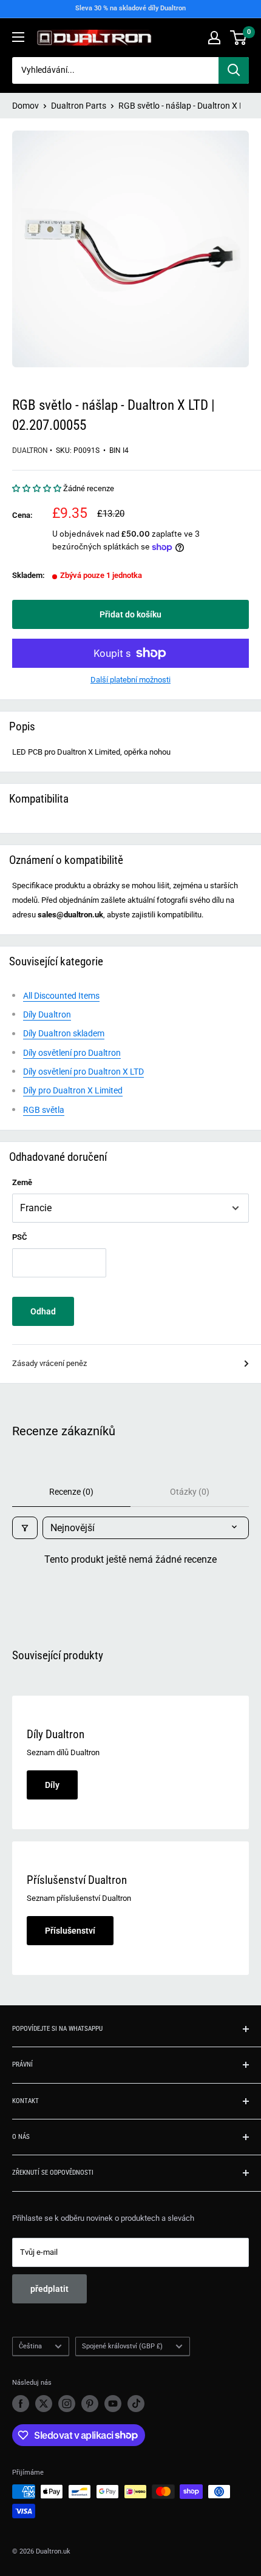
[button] (38, 488)
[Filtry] (25, 1528)
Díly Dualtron (47, 1014)
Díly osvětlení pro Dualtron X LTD (83, 1072)
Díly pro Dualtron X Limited (73, 1090)
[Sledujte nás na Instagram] (67, 2404)
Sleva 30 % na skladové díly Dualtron (130, 8)
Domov (25, 106)
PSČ (20, 1237)
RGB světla (44, 1110)
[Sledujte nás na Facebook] (21, 2404)
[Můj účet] (214, 38)
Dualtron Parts (79, 106)
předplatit (49, 2289)
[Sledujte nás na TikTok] (136, 2404)
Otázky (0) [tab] (190, 1492)
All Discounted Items (61, 996)
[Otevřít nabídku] (18, 37)
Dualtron (30, 450)
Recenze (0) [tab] (71, 1492)
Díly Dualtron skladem (64, 1033)
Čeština (30, 2346)
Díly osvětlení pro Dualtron (72, 1053)
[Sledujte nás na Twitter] (44, 2404)
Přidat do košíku (130, 614)
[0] (239, 38)
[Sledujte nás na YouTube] (113, 2404)
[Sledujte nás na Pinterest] (90, 2404)
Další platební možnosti (130, 680)
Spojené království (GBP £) (122, 2346)
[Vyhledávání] (234, 70)
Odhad (43, 1311)
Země (22, 1182)
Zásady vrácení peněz (49, 1363)
